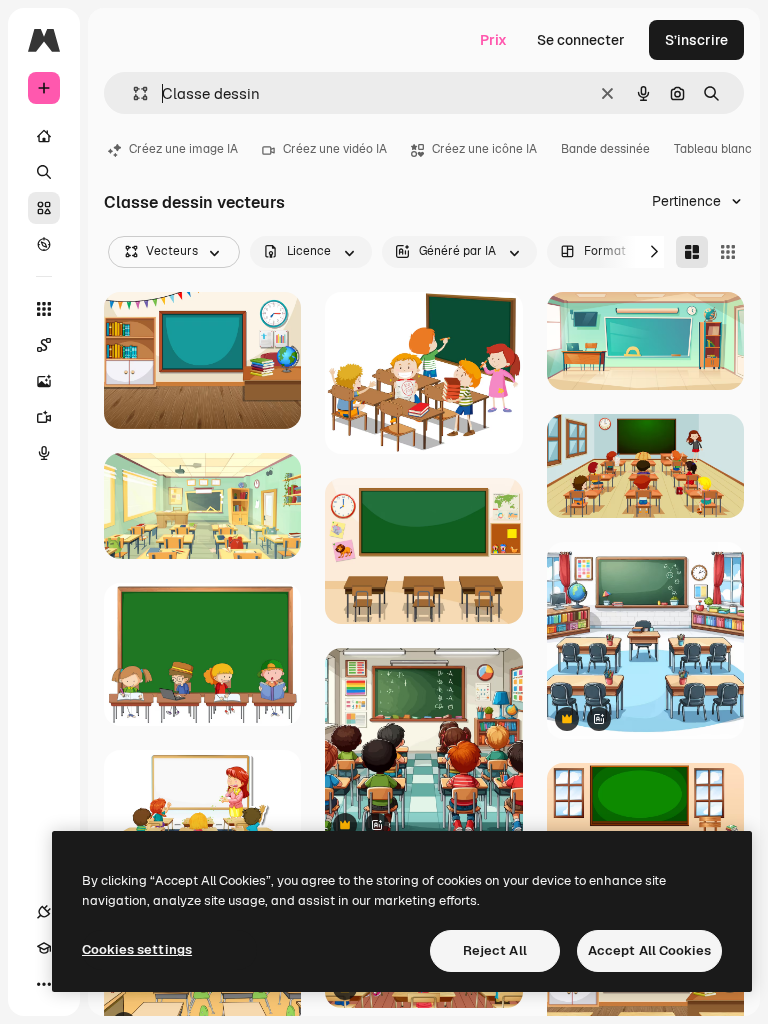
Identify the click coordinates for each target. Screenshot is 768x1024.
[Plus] (44, 984)
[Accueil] (44, 136)
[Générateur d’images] (44, 381)
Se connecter (581, 40)
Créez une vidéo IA (335, 149)
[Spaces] (44, 345)
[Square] (728, 252)
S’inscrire (696, 40)
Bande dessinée (605, 149)
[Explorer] (44, 244)
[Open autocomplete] (132, 93)
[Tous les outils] (44, 309)
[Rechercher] (44, 172)
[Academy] (44, 948)
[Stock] (44, 208)
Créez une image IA (183, 149)
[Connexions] (44, 912)
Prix (493, 40)
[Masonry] (692, 252)
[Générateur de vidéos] (44, 417)
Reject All (495, 950)
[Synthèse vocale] (44, 453)
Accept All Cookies (649, 950)
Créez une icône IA (484, 149)
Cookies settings (137, 949)
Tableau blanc (713, 149)
